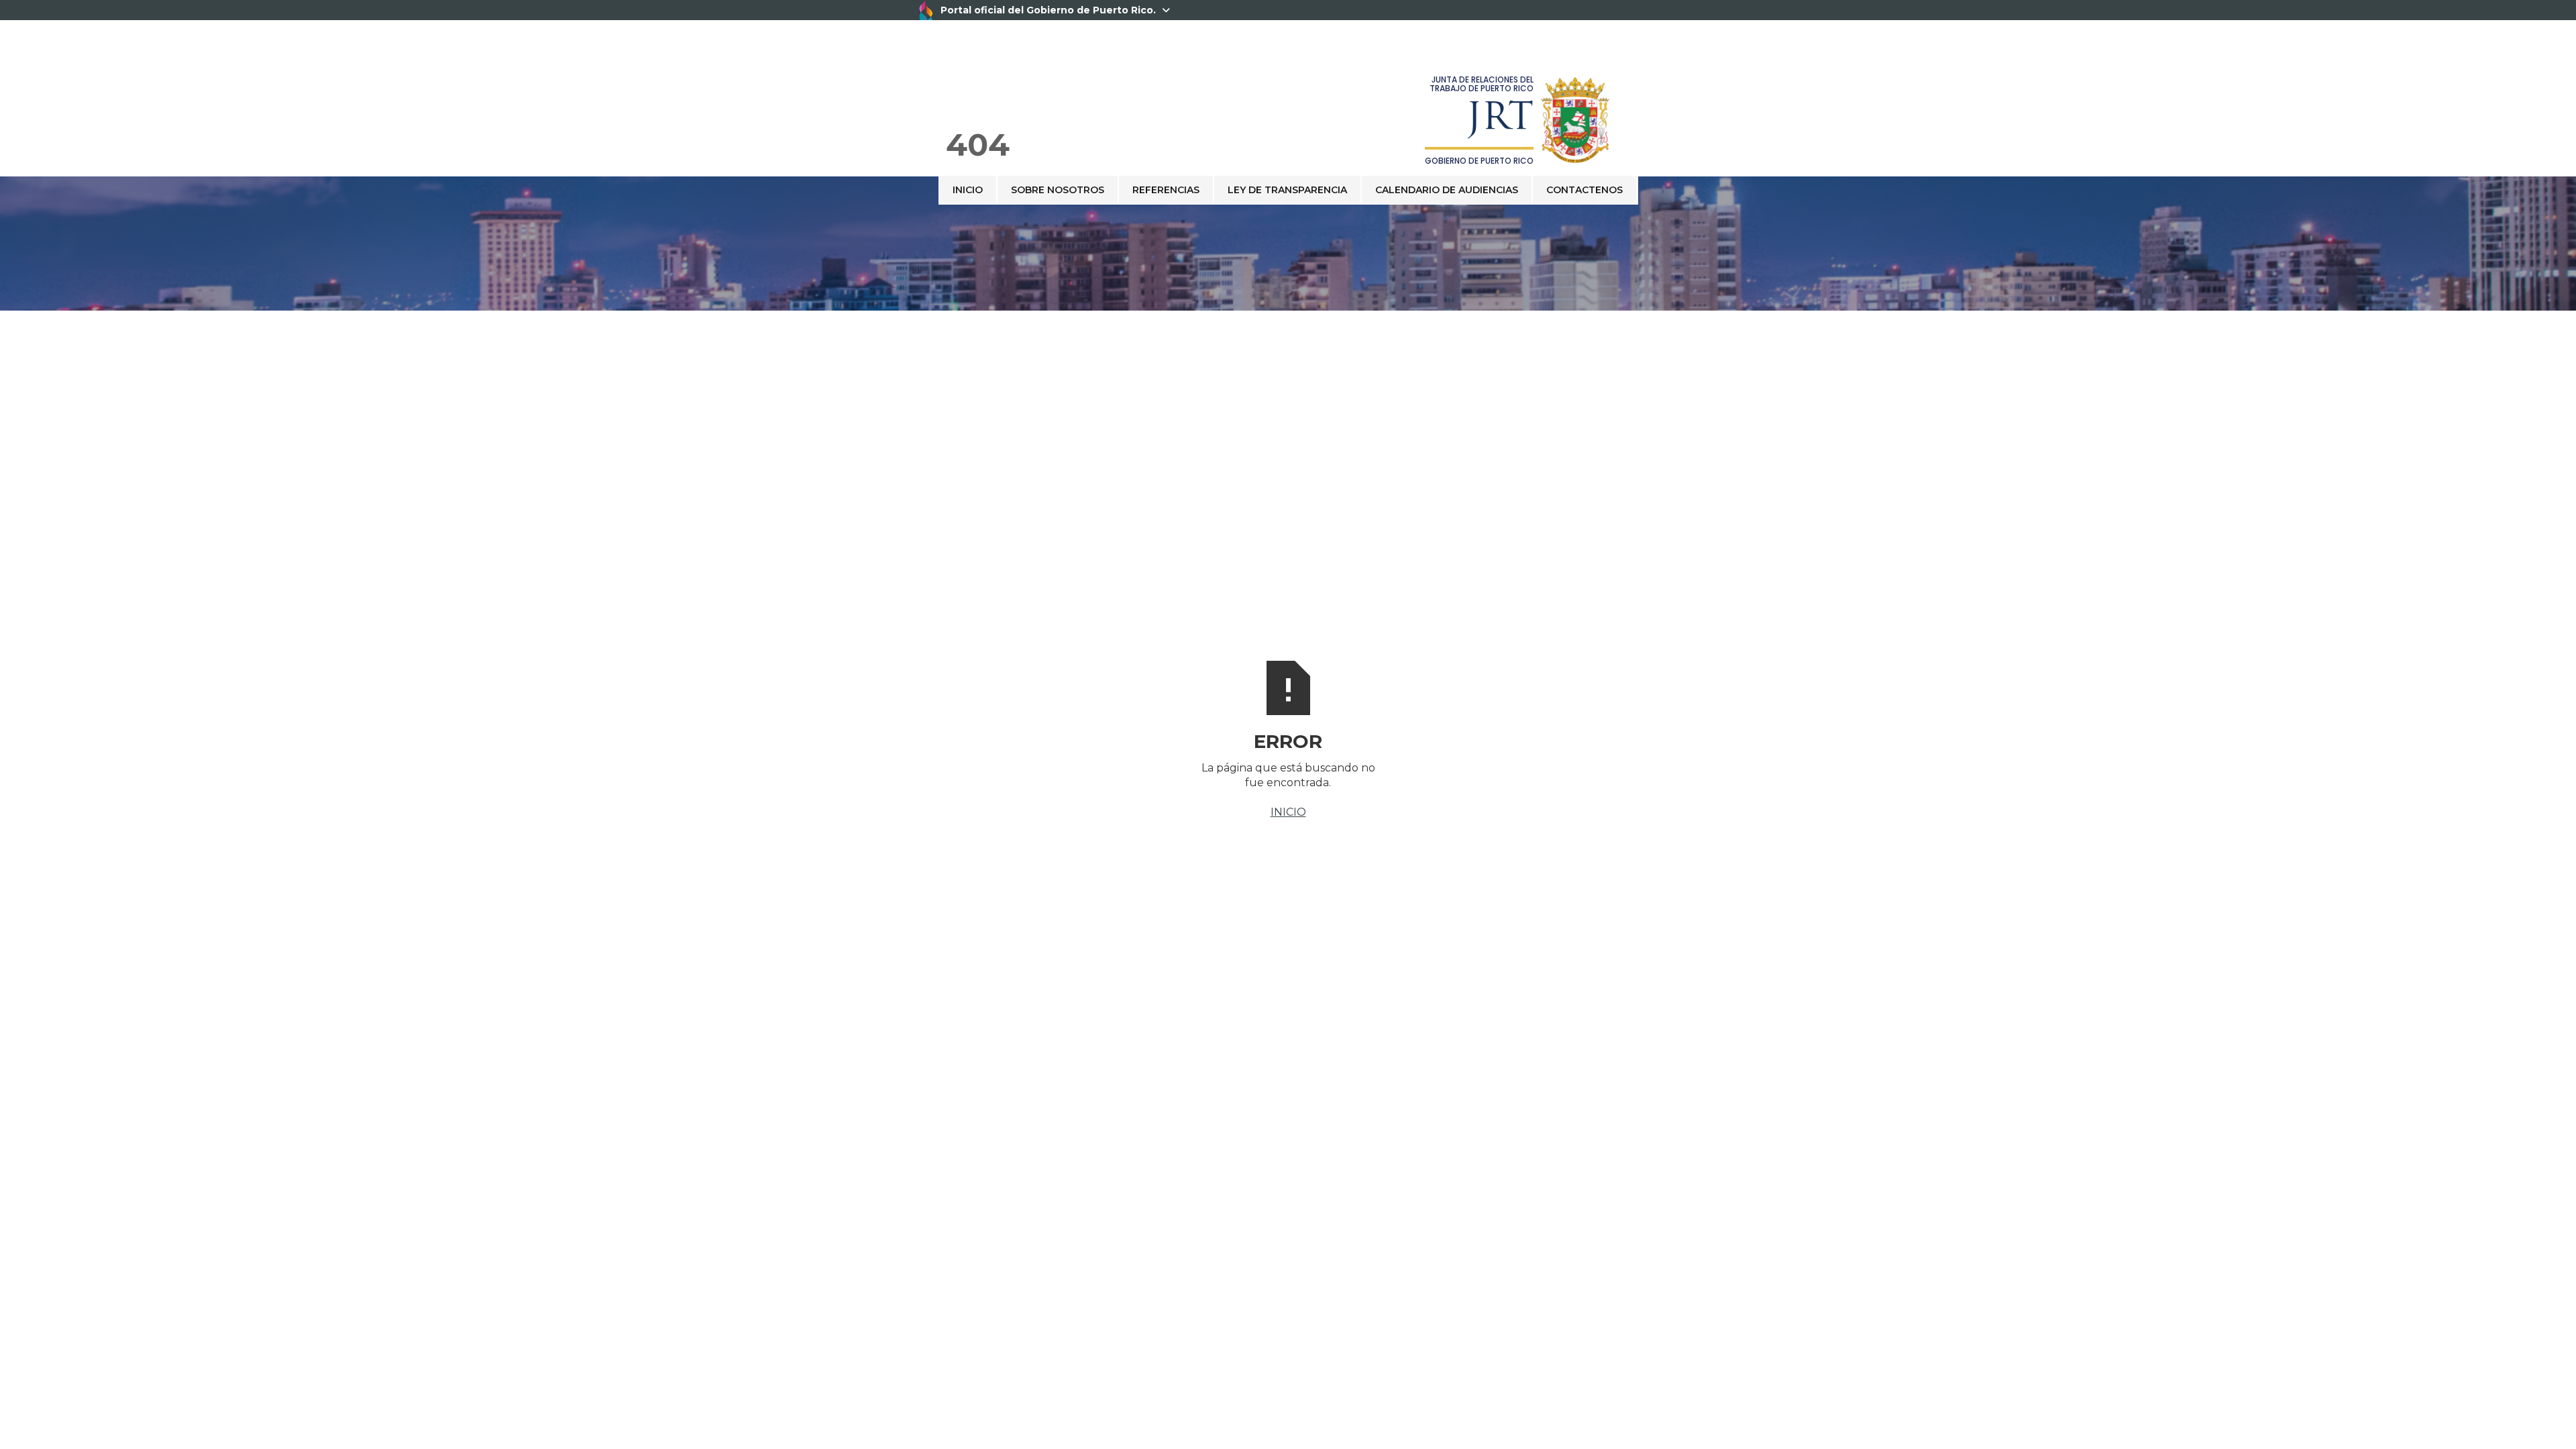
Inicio (968, 190)
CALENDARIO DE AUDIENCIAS (1447, 190)
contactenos (1585, 190)
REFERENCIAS (1166, 190)
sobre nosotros (1058, 190)
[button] (1638, 176)
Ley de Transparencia (1287, 190)
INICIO (1288, 812)
